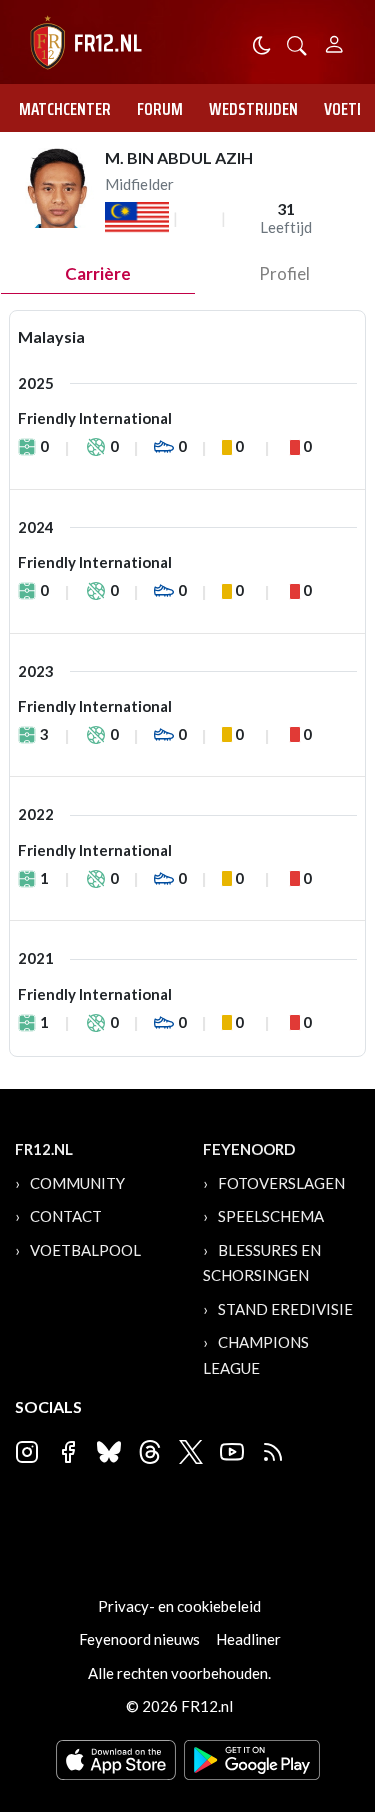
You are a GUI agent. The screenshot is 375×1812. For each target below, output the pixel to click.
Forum (160, 109)
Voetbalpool (85, 1250)
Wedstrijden (253, 109)
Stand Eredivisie (285, 1309)
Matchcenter (65, 109)
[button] (297, 43)
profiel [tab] (284, 273)
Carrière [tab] (98, 273)
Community (77, 1183)
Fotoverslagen (281, 1183)
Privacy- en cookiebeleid (179, 1606)
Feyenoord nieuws (139, 1639)
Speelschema (271, 1216)
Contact (66, 1216)
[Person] (334, 41)
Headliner (248, 1639)
